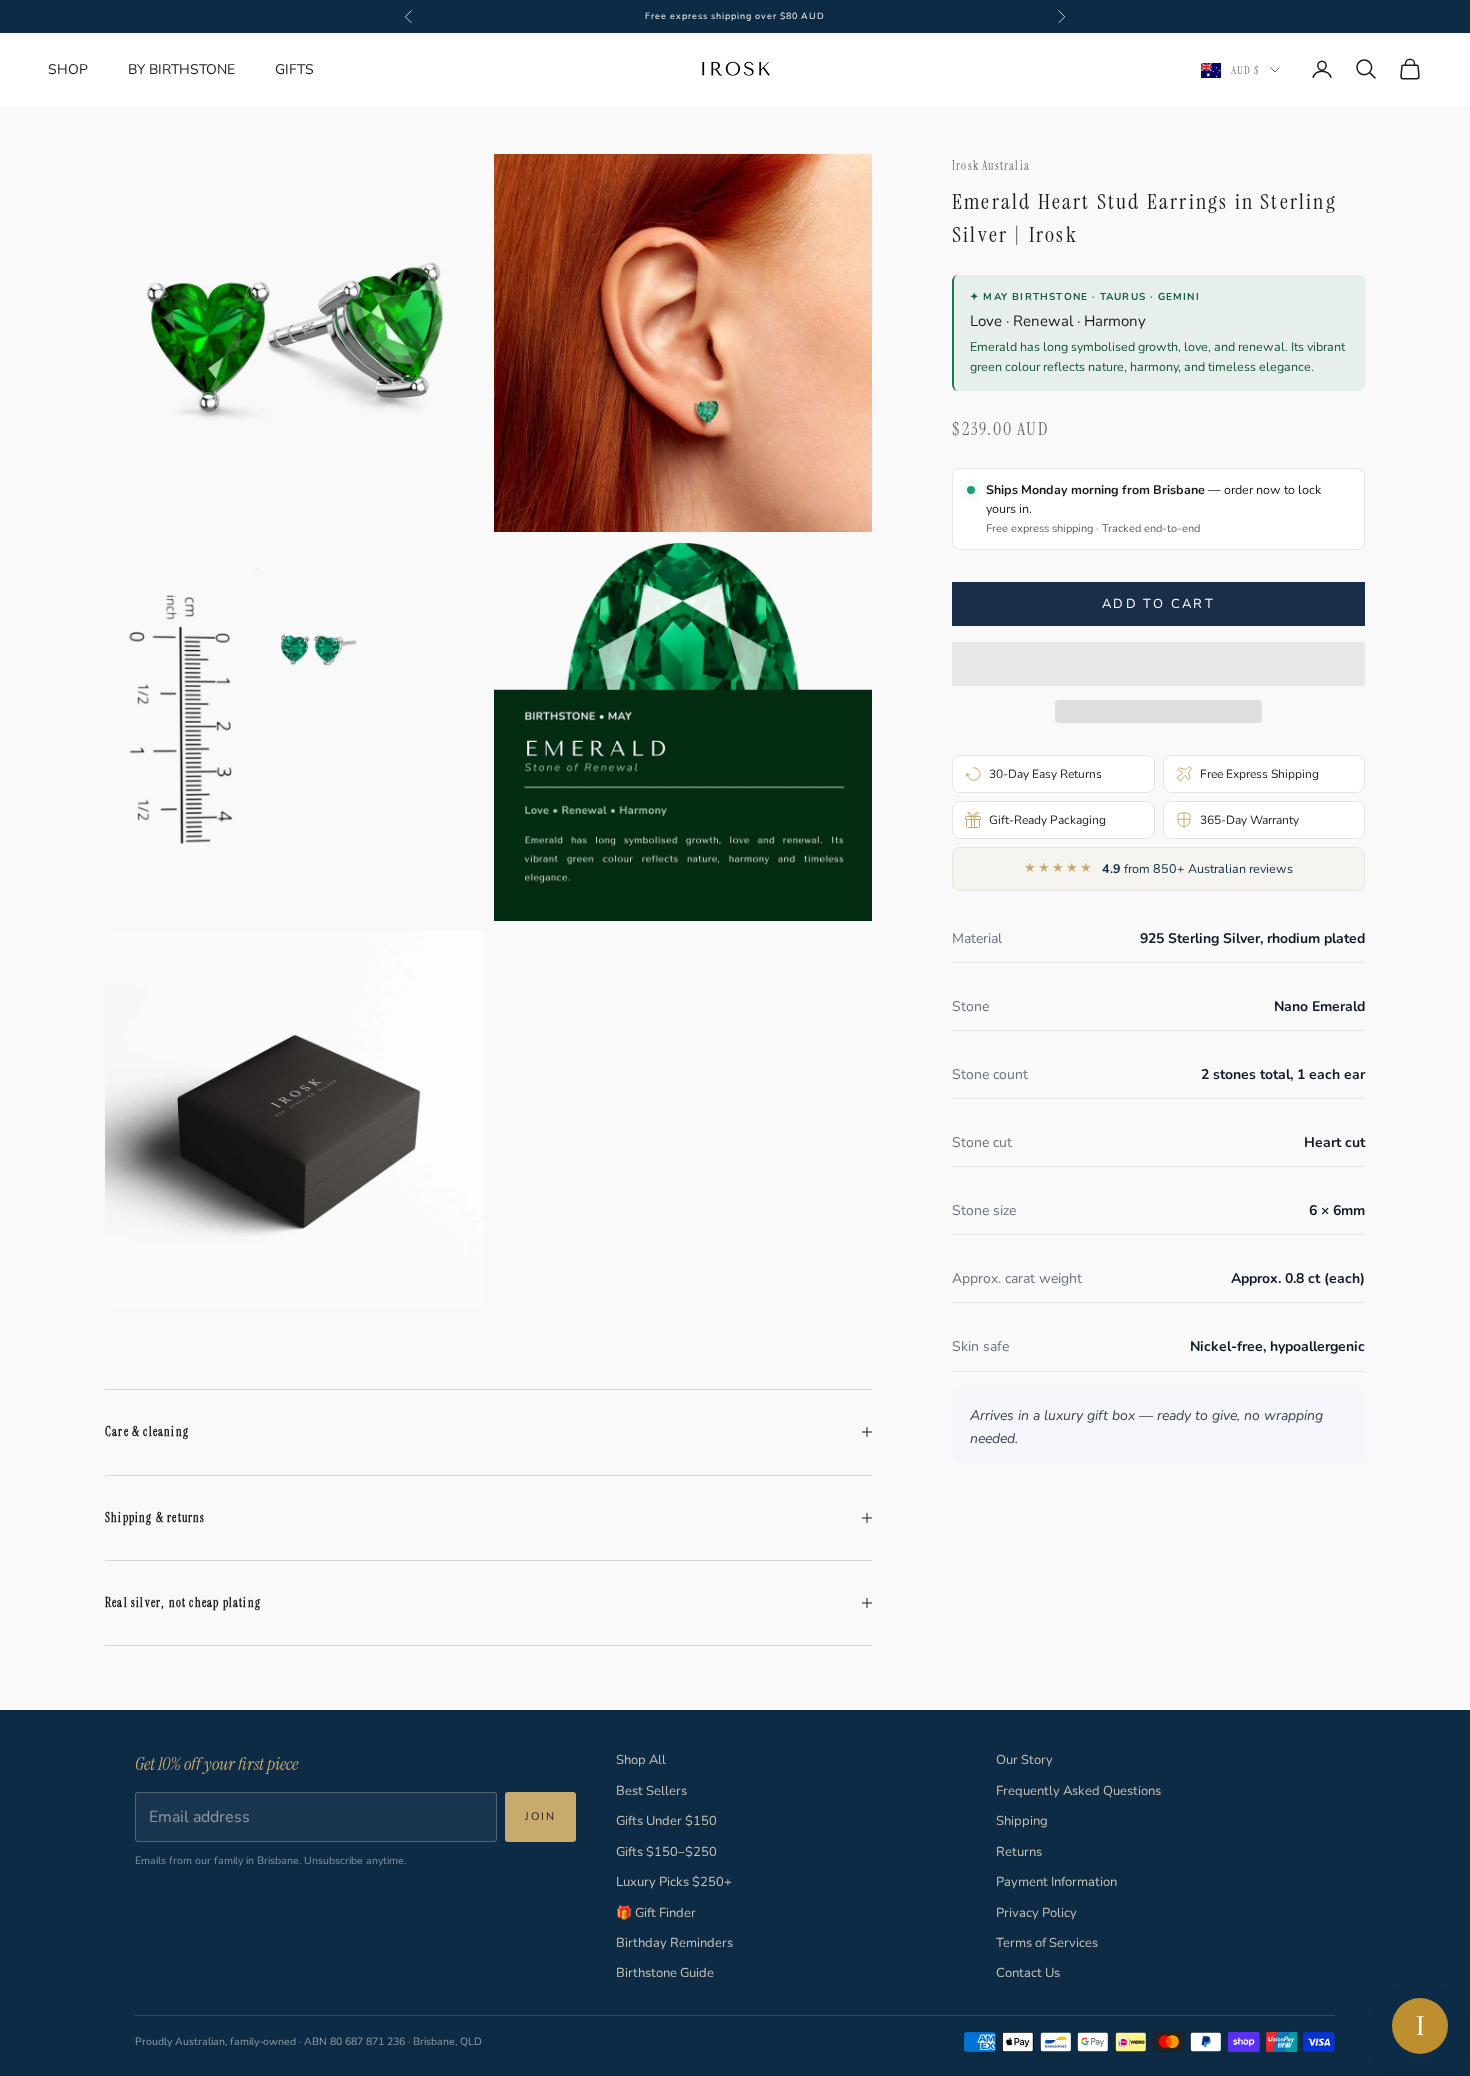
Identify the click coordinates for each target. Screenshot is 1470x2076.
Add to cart (1158, 604)
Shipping (1022, 1821)
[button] (1158, 664)
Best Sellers (651, 1791)
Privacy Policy (1036, 1913)
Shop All (641, 1760)
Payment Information (1056, 1882)
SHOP (68, 69)
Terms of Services (1047, 1943)
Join (540, 1816)
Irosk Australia (991, 166)
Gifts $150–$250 (666, 1852)
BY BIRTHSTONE (181, 69)
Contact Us (1028, 1973)
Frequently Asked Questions (1078, 1791)
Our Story (1024, 1760)
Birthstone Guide (665, 1973)
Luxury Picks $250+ (674, 1882)
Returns (1019, 1852)
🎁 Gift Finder (656, 1913)
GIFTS (294, 69)
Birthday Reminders (674, 1943)
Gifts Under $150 (666, 1821)
